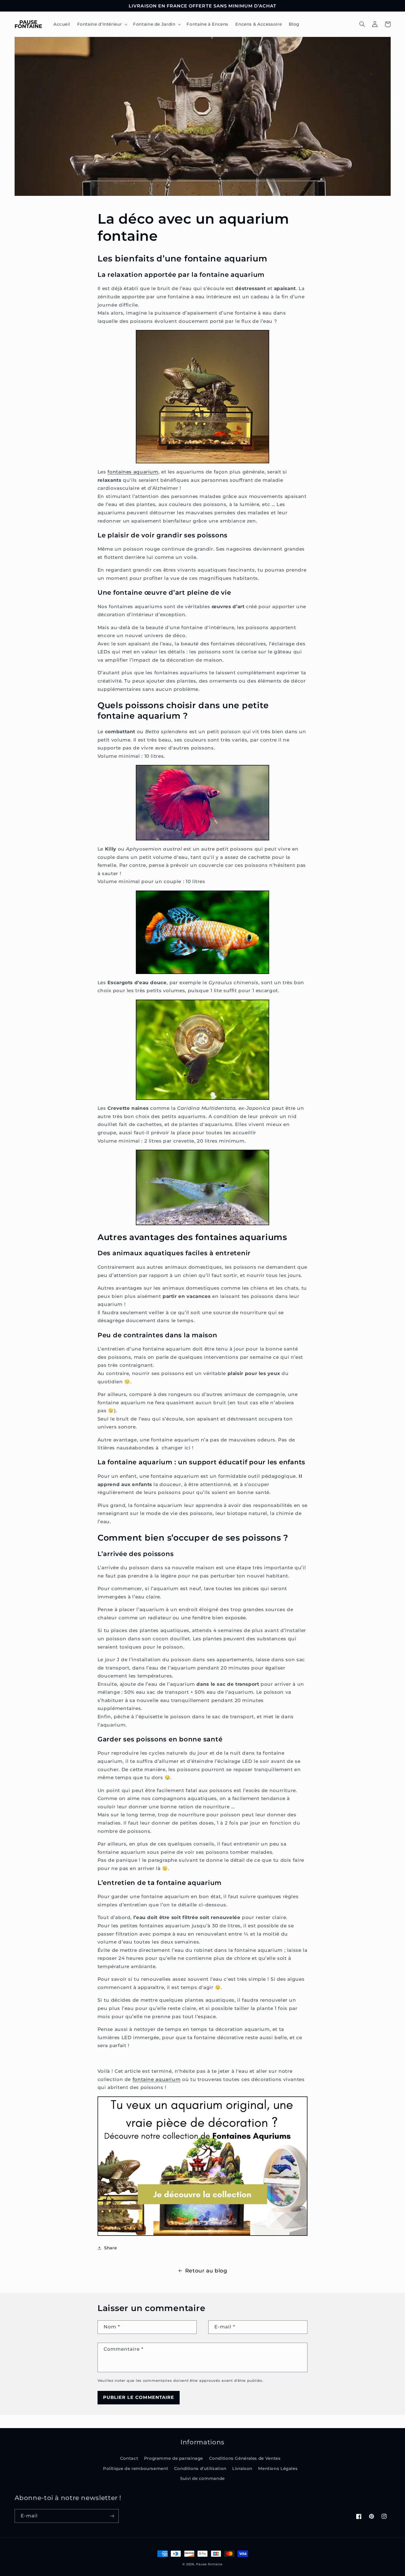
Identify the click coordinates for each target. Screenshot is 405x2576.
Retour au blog (206, 2271)
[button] (102, 24)
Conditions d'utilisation (200, 2469)
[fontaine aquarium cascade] (202, 397)
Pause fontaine (209, 2564)
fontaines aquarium (133, 472)
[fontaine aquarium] (202, 2166)
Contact (129, 2458)
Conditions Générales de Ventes (245, 2458)
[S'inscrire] (112, 2516)
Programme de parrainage (174, 2458)
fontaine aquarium (157, 2079)
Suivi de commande (202, 2478)
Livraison (242, 2469)
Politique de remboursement (136, 2469)
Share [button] (110, 2248)
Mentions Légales (278, 2469)
